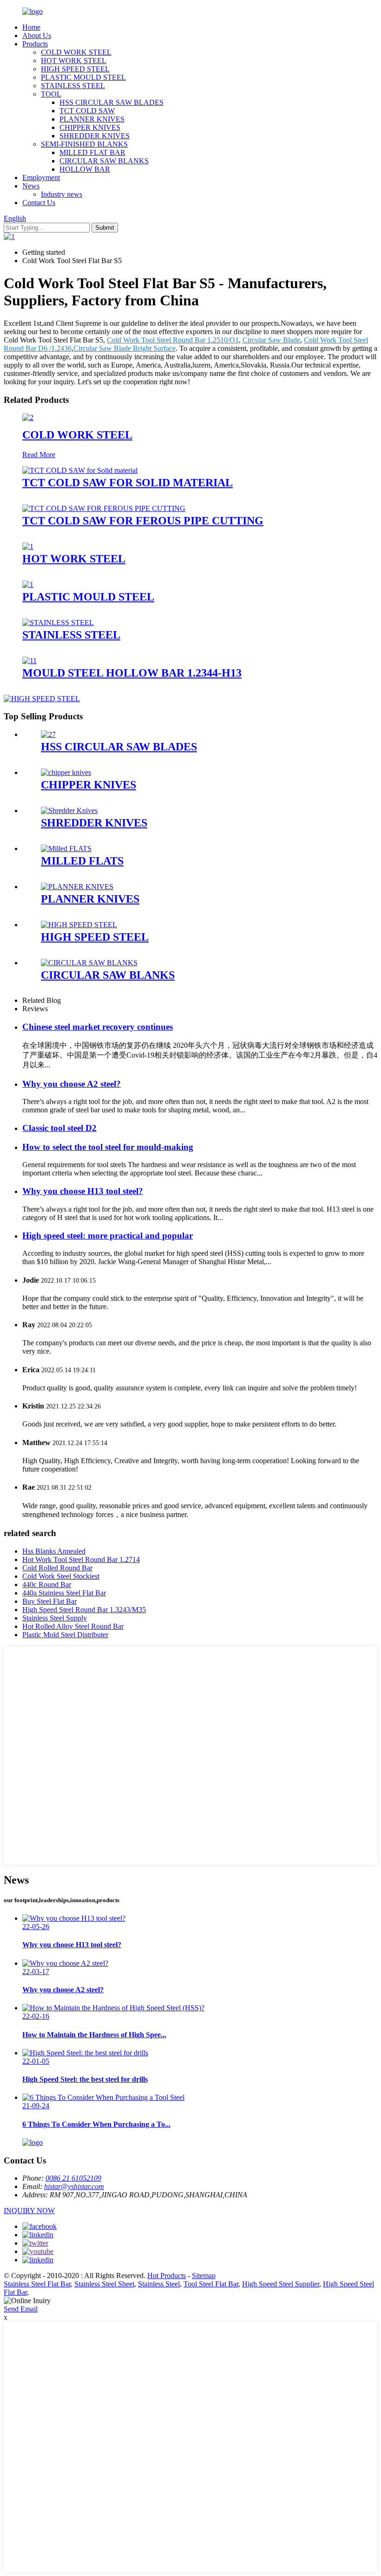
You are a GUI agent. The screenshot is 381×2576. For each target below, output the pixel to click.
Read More (39, 455)
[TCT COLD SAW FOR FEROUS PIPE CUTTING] (104, 508)
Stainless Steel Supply (55, 1618)
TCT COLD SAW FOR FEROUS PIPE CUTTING (143, 521)
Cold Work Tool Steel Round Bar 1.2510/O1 (173, 340)
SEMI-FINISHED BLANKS (84, 144)
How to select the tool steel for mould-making (108, 1147)
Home (31, 27)
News (31, 186)
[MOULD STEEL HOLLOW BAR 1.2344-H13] (30, 661)
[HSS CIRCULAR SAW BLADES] (48, 734)
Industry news (62, 194)
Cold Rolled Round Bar (57, 1568)
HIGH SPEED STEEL (75, 69)
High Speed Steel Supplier (281, 2284)
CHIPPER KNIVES (90, 127)
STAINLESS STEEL (73, 86)
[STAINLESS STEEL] (58, 623)
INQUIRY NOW (29, 2211)
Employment (41, 178)
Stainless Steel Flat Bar (37, 2284)
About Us (37, 36)
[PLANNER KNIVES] (77, 887)
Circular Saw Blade (271, 340)
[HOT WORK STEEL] (28, 546)
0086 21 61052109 (73, 2178)
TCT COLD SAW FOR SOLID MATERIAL (128, 483)
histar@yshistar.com (74, 2186)
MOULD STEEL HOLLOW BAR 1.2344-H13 (132, 673)
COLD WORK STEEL (76, 52)
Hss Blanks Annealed (54, 1551)
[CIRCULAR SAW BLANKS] (89, 963)
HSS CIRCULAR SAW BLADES (112, 102)
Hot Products (167, 2276)
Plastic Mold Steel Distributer (65, 1635)
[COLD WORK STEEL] (28, 417)
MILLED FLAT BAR (92, 152)
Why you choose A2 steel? (72, 1084)
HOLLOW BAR (85, 169)
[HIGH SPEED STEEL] (79, 925)
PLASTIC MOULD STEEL (83, 77)
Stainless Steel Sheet (104, 2284)
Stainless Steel (159, 2284)
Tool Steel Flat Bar (211, 2284)
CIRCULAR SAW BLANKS (104, 161)
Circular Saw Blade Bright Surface (125, 348)
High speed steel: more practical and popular (108, 1236)
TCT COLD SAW (87, 111)
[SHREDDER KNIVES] (69, 810)
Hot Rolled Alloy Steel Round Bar (73, 1626)
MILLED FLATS (82, 861)
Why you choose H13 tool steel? (83, 1191)
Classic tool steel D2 (59, 1128)
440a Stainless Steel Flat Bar (64, 1593)
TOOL (51, 94)
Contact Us (39, 203)
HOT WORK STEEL (74, 61)
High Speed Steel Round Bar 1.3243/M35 (84, 1610)
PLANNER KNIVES (92, 119)
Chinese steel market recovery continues (98, 1027)
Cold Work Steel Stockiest (61, 1576)
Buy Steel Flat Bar (49, 1601)
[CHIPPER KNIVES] (66, 772)
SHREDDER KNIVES (95, 136)
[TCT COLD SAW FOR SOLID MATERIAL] (80, 470)
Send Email (21, 2309)
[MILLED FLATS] (66, 849)
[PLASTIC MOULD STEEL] (28, 584)
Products (35, 44)
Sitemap (204, 2276)
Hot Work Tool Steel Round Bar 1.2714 (81, 1559)
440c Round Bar (47, 1585)
